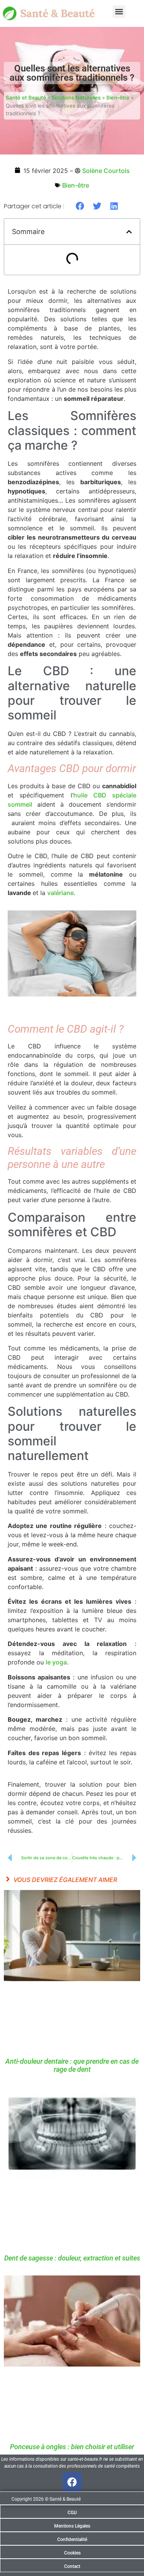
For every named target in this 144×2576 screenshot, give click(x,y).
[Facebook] (72, 2482)
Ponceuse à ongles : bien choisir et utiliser (72, 2447)
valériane (60, 893)
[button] (119, 12)
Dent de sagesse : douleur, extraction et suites (72, 2258)
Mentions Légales (72, 2526)
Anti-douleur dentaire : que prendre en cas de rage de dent (72, 2065)
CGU (72, 2513)
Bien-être (118, 98)
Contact (72, 2566)
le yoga (56, 1662)
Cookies (72, 2553)
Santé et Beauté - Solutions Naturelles (53, 98)
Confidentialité (72, 2539)
